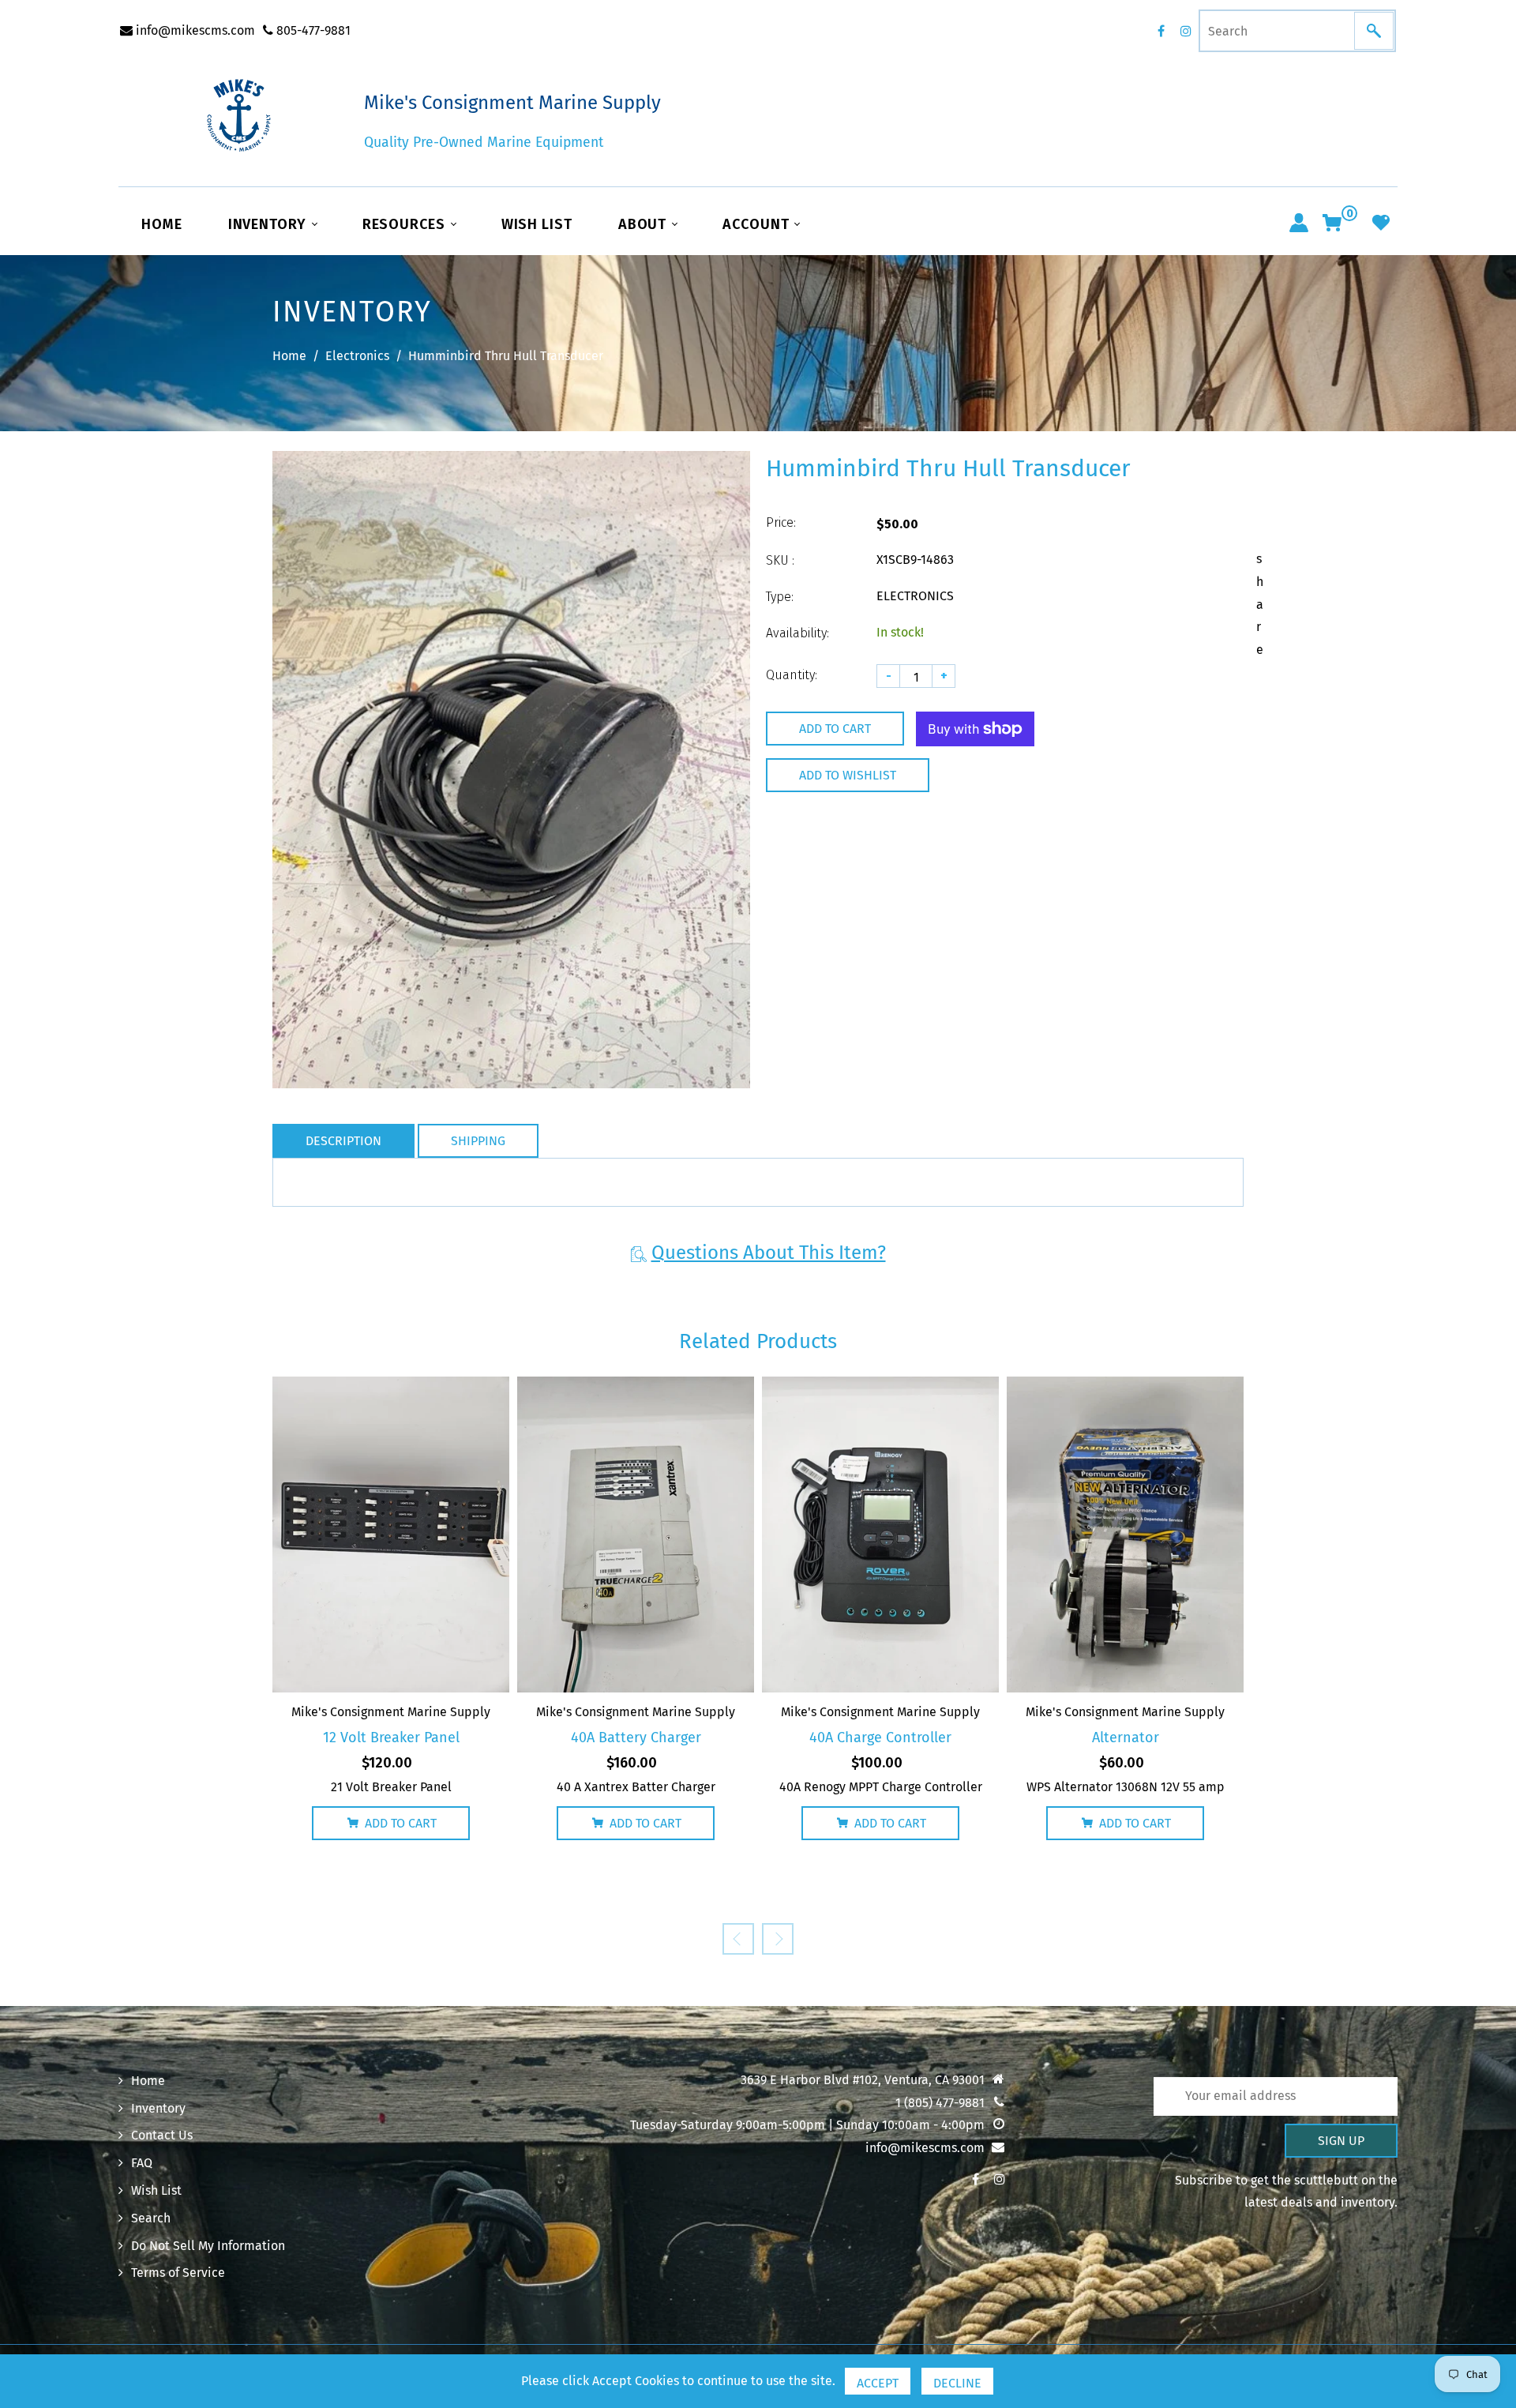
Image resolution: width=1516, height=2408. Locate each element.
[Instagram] (1186, 31)
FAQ (142, 2163)
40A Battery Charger (636, 1737)
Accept (878, 2383)
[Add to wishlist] (371, 1535)
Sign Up (1341, 2141)
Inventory (269, 224)
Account (758, 224)
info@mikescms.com (194, 30)
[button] (778, 1939)
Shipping (478, 1141)
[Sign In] (1299, 223)
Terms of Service (178, 2273)
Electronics (357, 356)
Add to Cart (401, 1823)
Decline (957, 2383)
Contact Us (162, 2135)
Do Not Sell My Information (208, 2246)
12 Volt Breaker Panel (391, 1737)
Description (343, 1141)
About (644, 224)
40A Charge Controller (880, 1737)
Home (162, 224)
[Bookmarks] (1381, 223)
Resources (406, 224)
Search (151, 2218)
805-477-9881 (312, 30)
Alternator (1126, 1737)
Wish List (537, 224)
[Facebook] (1161, 31)
